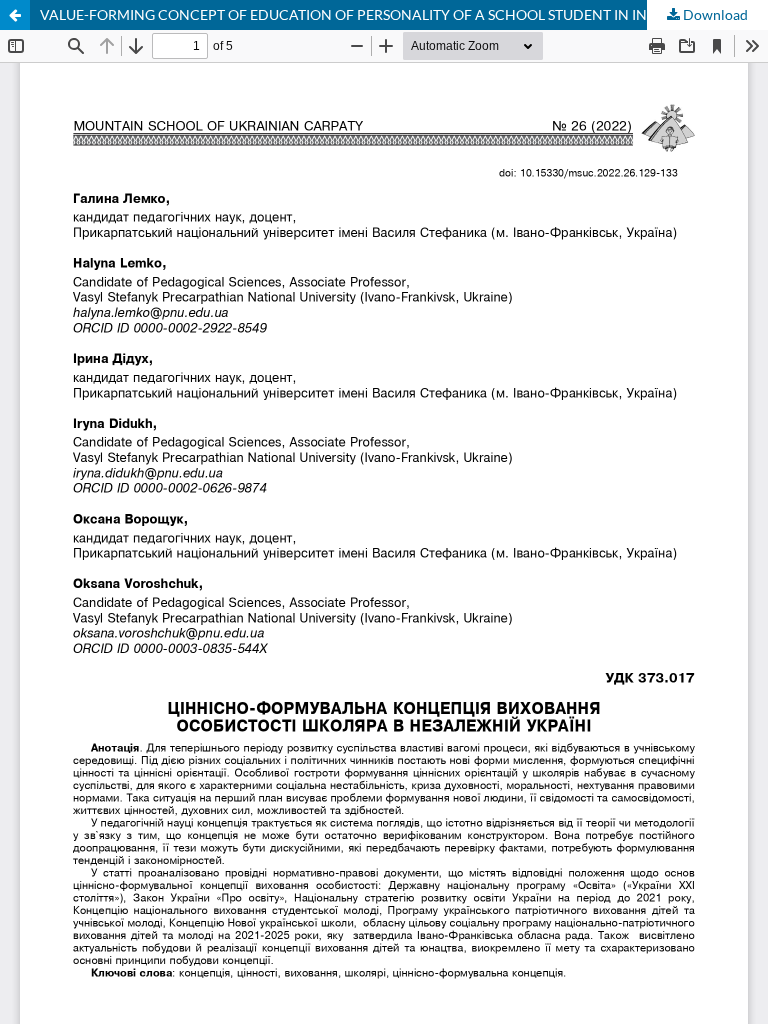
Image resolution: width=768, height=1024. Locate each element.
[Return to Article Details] (15, 15)
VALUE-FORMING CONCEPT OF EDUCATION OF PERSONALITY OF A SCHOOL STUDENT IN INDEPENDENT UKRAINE (404, 14)
